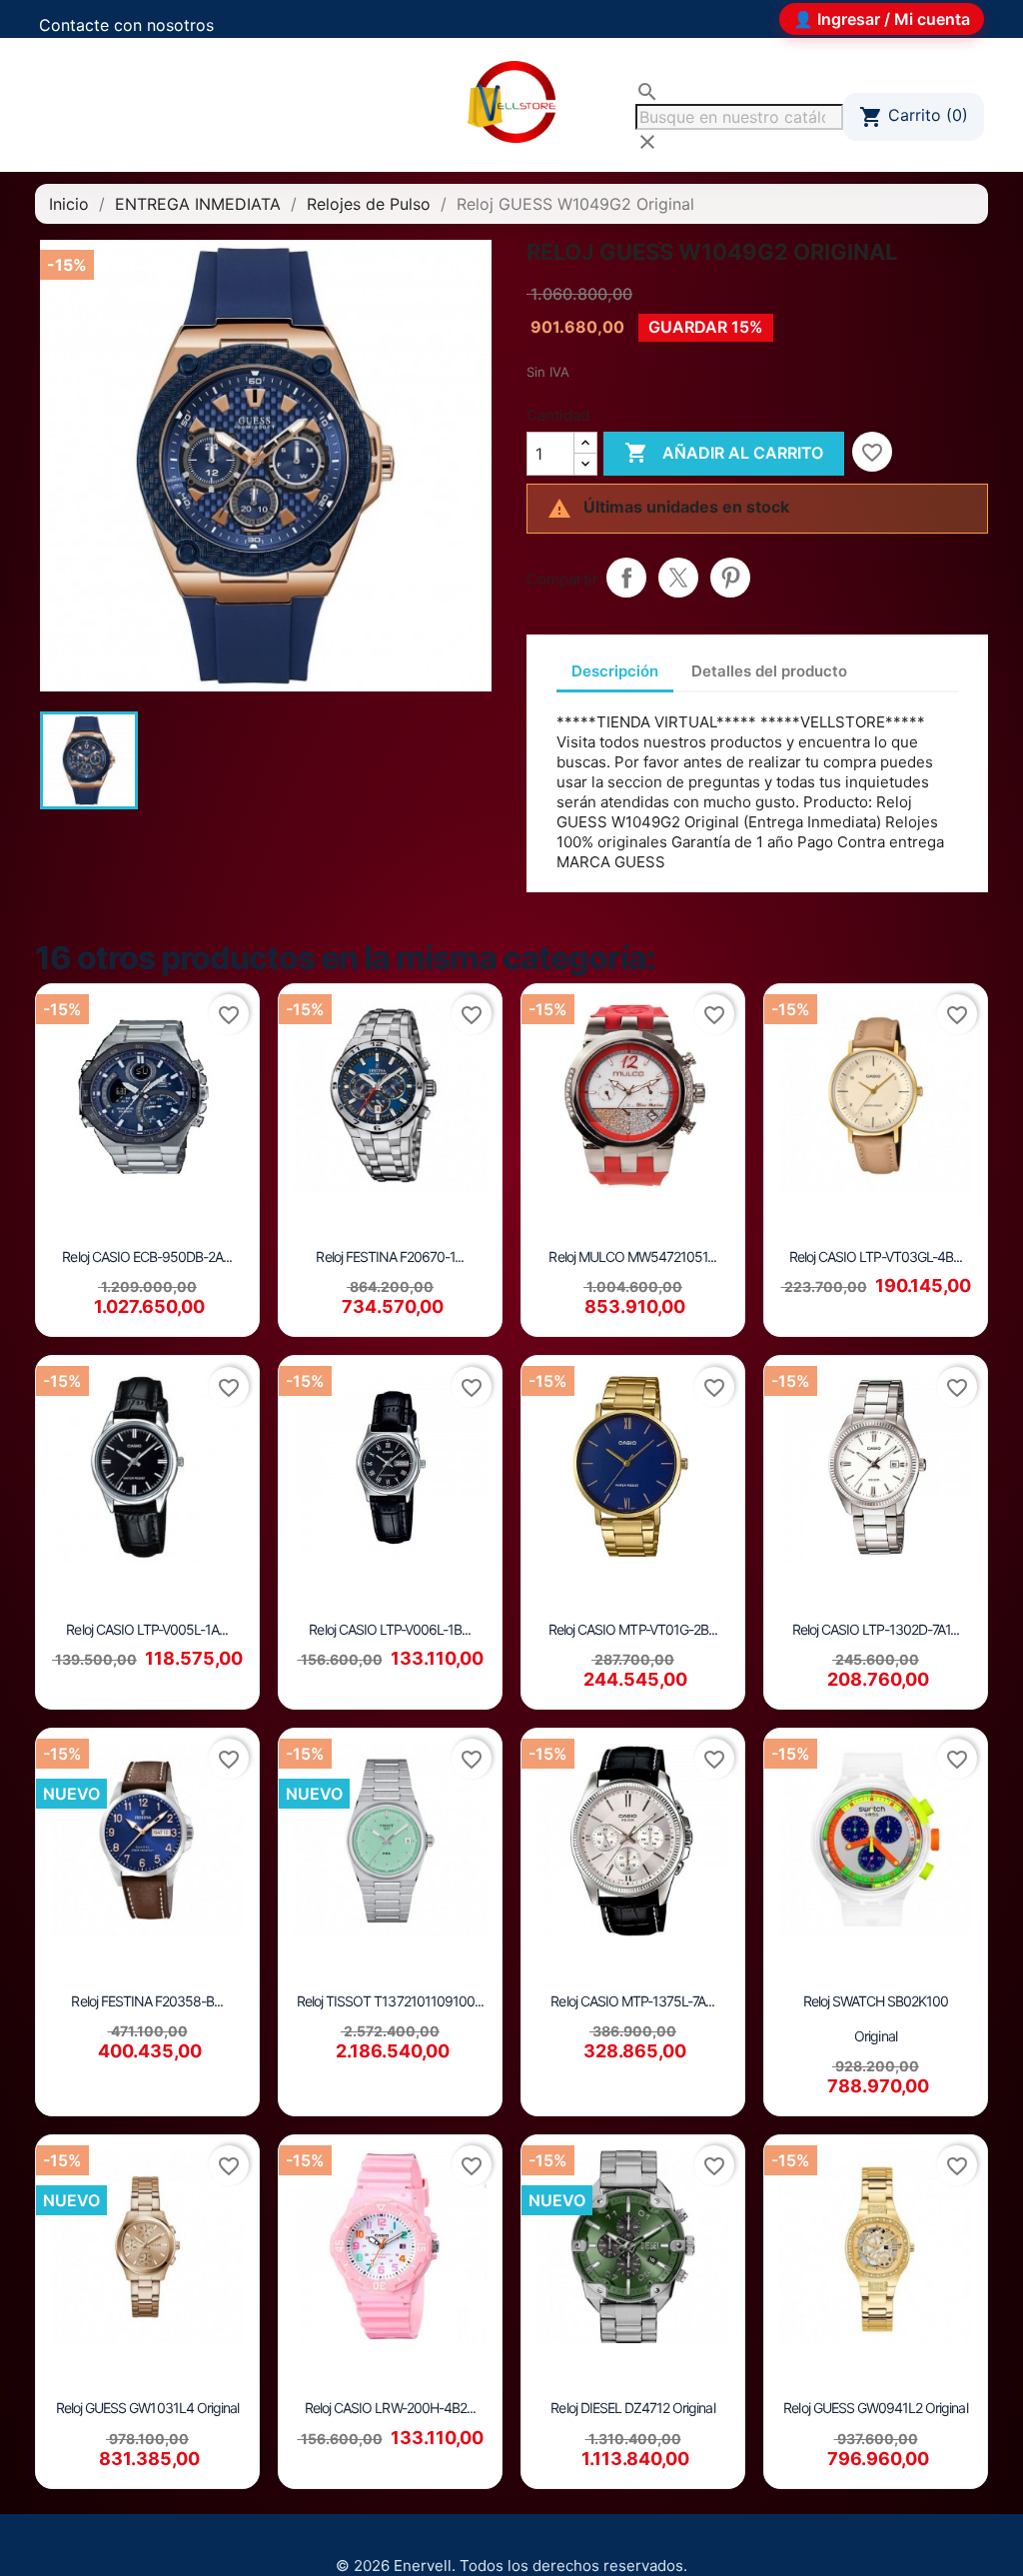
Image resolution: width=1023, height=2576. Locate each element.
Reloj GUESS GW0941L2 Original (875, 2408)
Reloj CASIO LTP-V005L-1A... (147, 1629)
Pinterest (730, 578)
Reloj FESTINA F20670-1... (390, 1257)
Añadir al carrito (724, 453)
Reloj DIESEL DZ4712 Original (632, 2408)
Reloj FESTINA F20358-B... (147, 2001)
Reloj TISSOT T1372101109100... (390, 2001)
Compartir (626, 578)
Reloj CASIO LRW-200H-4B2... (390, 2408)
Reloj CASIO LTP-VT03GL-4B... (876, 1257)
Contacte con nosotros (126, 25)
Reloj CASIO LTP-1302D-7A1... (876, 1629)
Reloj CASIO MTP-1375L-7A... (632, 2001)
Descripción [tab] (615, 671)
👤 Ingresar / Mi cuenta (882, 19)
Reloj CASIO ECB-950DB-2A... (147, 1257)
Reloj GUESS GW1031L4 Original (147, 2408)
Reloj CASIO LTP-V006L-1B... (390, 1629)
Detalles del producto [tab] (769, 671)
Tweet (678, 578)
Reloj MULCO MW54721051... (632, 1257)
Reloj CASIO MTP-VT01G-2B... (633, 1629)
